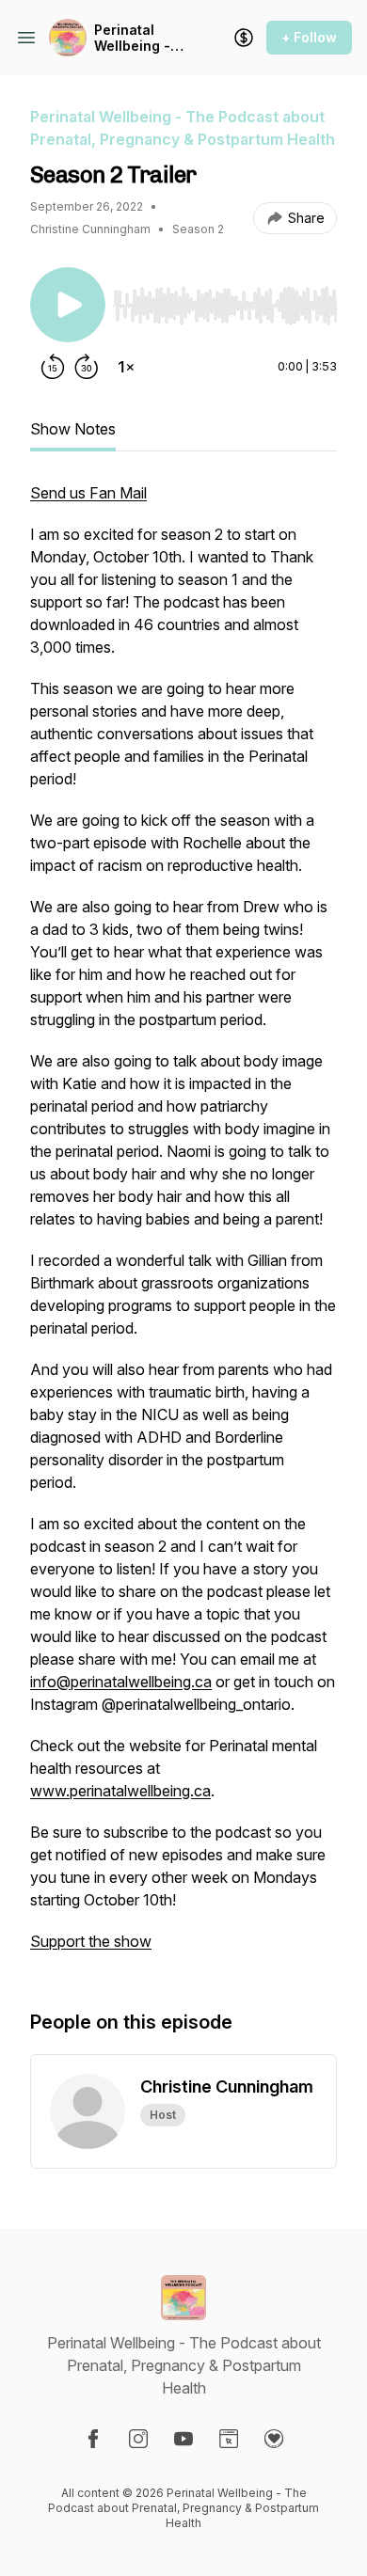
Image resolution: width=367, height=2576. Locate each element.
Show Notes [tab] (73, 429)
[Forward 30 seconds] (87, 367)
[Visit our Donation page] (274, 2439)
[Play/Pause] (68, 305)
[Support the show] (244, 38)
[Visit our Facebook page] (93, 2439)
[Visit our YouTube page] (183, 2439)
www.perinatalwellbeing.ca (120, 1791)
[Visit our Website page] (229, 2439)
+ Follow (309, 37)
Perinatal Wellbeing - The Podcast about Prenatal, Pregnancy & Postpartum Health (137, 38)
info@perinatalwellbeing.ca (121, 1682)
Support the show (91, 1941)
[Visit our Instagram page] (138, 2439)
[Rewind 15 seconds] (53, 367)
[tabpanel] (183, 1226)
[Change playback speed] (126, 367)
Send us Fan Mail (88, 493)
